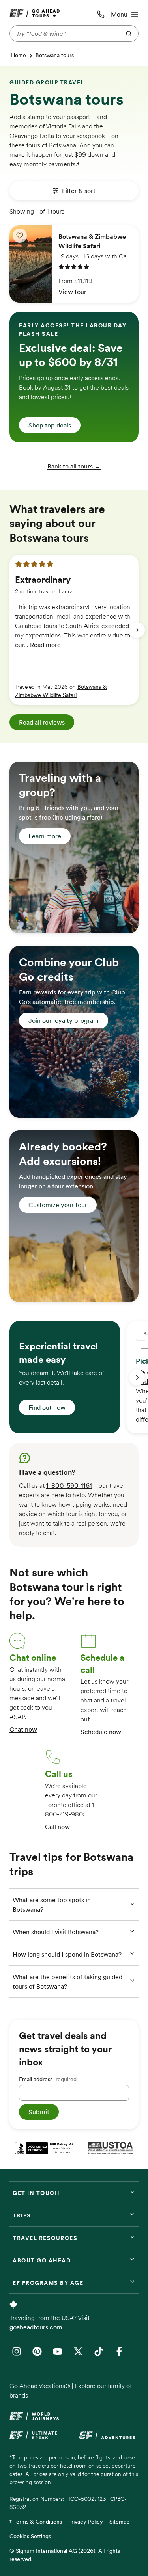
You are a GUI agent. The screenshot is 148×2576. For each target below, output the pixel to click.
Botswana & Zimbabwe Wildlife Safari (61, 691)
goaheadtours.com (36, 2327)
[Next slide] (137, 630)
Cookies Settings (30, 2536)
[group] (74, 630)
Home (19, 55)
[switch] (20, 236)
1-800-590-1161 (69, 1485)
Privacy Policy (86, 2522)
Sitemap (119, 2522)
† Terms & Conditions (36, 2522)
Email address (48, 2079)
